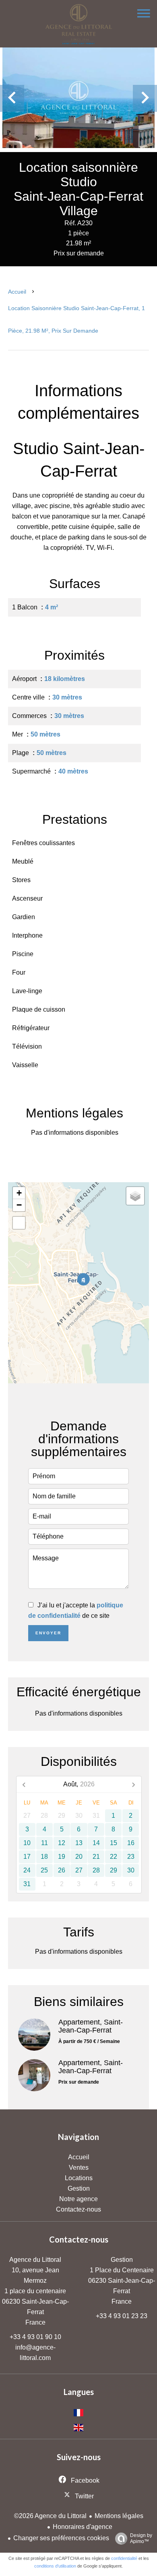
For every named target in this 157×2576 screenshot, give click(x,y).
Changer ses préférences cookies (61, 2538)
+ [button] (19, 1193)
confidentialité (124, 2558)
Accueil (17, 292)
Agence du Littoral (35, 2260)
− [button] (19, 1205)
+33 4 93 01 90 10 (35, 2337)
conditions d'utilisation (55, 2566)
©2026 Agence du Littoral (50, 2516)
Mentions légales (119, 2516)
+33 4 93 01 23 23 (122, 2316)
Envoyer (48, 1633)
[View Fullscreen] (19, 1223)
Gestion (122, 2260)
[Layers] (135, 1196)
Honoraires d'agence (83, 2527)
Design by (141, 2538)
